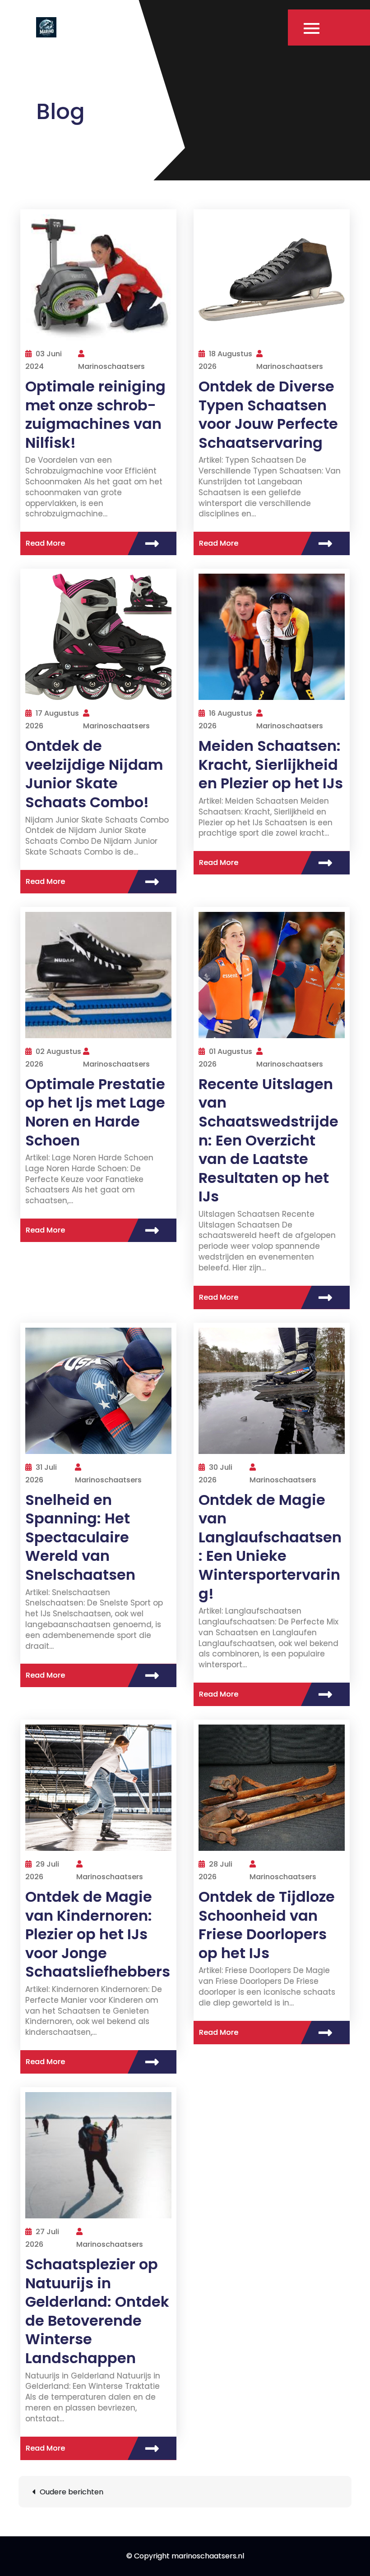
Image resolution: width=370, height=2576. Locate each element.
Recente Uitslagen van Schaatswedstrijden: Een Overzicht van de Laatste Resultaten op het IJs (268, 1140)
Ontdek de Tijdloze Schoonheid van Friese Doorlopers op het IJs (267, 1925)
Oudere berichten (72, 2492)
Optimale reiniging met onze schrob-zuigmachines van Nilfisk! (95, 414)
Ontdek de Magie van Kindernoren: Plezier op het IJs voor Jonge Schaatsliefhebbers (98, 1934)
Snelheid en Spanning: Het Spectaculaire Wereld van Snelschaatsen (80, 1537)
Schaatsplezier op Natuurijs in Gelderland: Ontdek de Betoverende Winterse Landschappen (97, 2311)
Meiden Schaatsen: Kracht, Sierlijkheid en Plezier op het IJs (271, 764)
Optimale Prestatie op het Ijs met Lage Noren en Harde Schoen (95, 1112)
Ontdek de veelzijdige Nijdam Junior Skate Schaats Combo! (94, 774)
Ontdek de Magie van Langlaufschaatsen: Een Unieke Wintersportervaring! (270, 1547)
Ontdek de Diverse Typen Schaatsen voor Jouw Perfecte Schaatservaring (268, 414)
